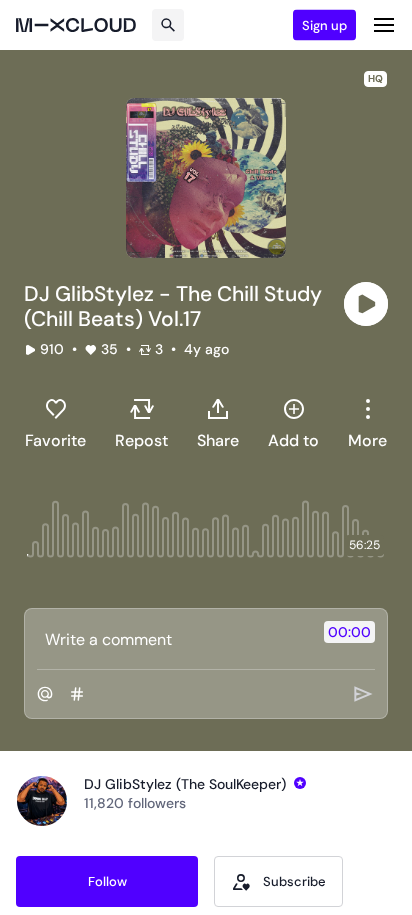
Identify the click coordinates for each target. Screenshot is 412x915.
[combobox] (367, 423)
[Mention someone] (45, 694)
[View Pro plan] (300, 783)
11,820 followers (135, 803)
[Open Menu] (384, 25)
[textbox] (172, 639)
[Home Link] (76, 25)
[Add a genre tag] (77, 694)
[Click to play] (366, 304)
